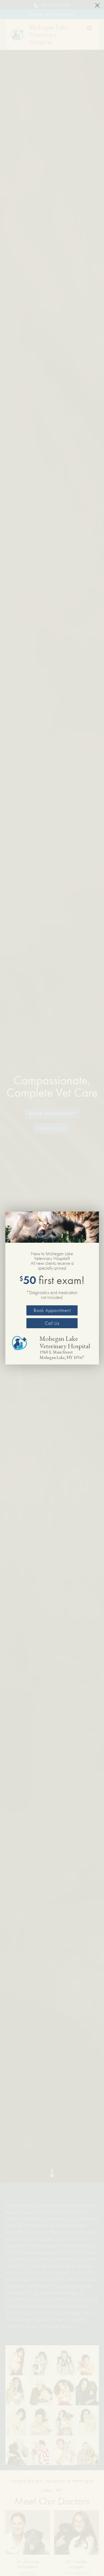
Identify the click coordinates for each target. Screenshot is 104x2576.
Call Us (52, 1323)
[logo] (23, 1343)
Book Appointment (52, 1310)
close (97, 5)
